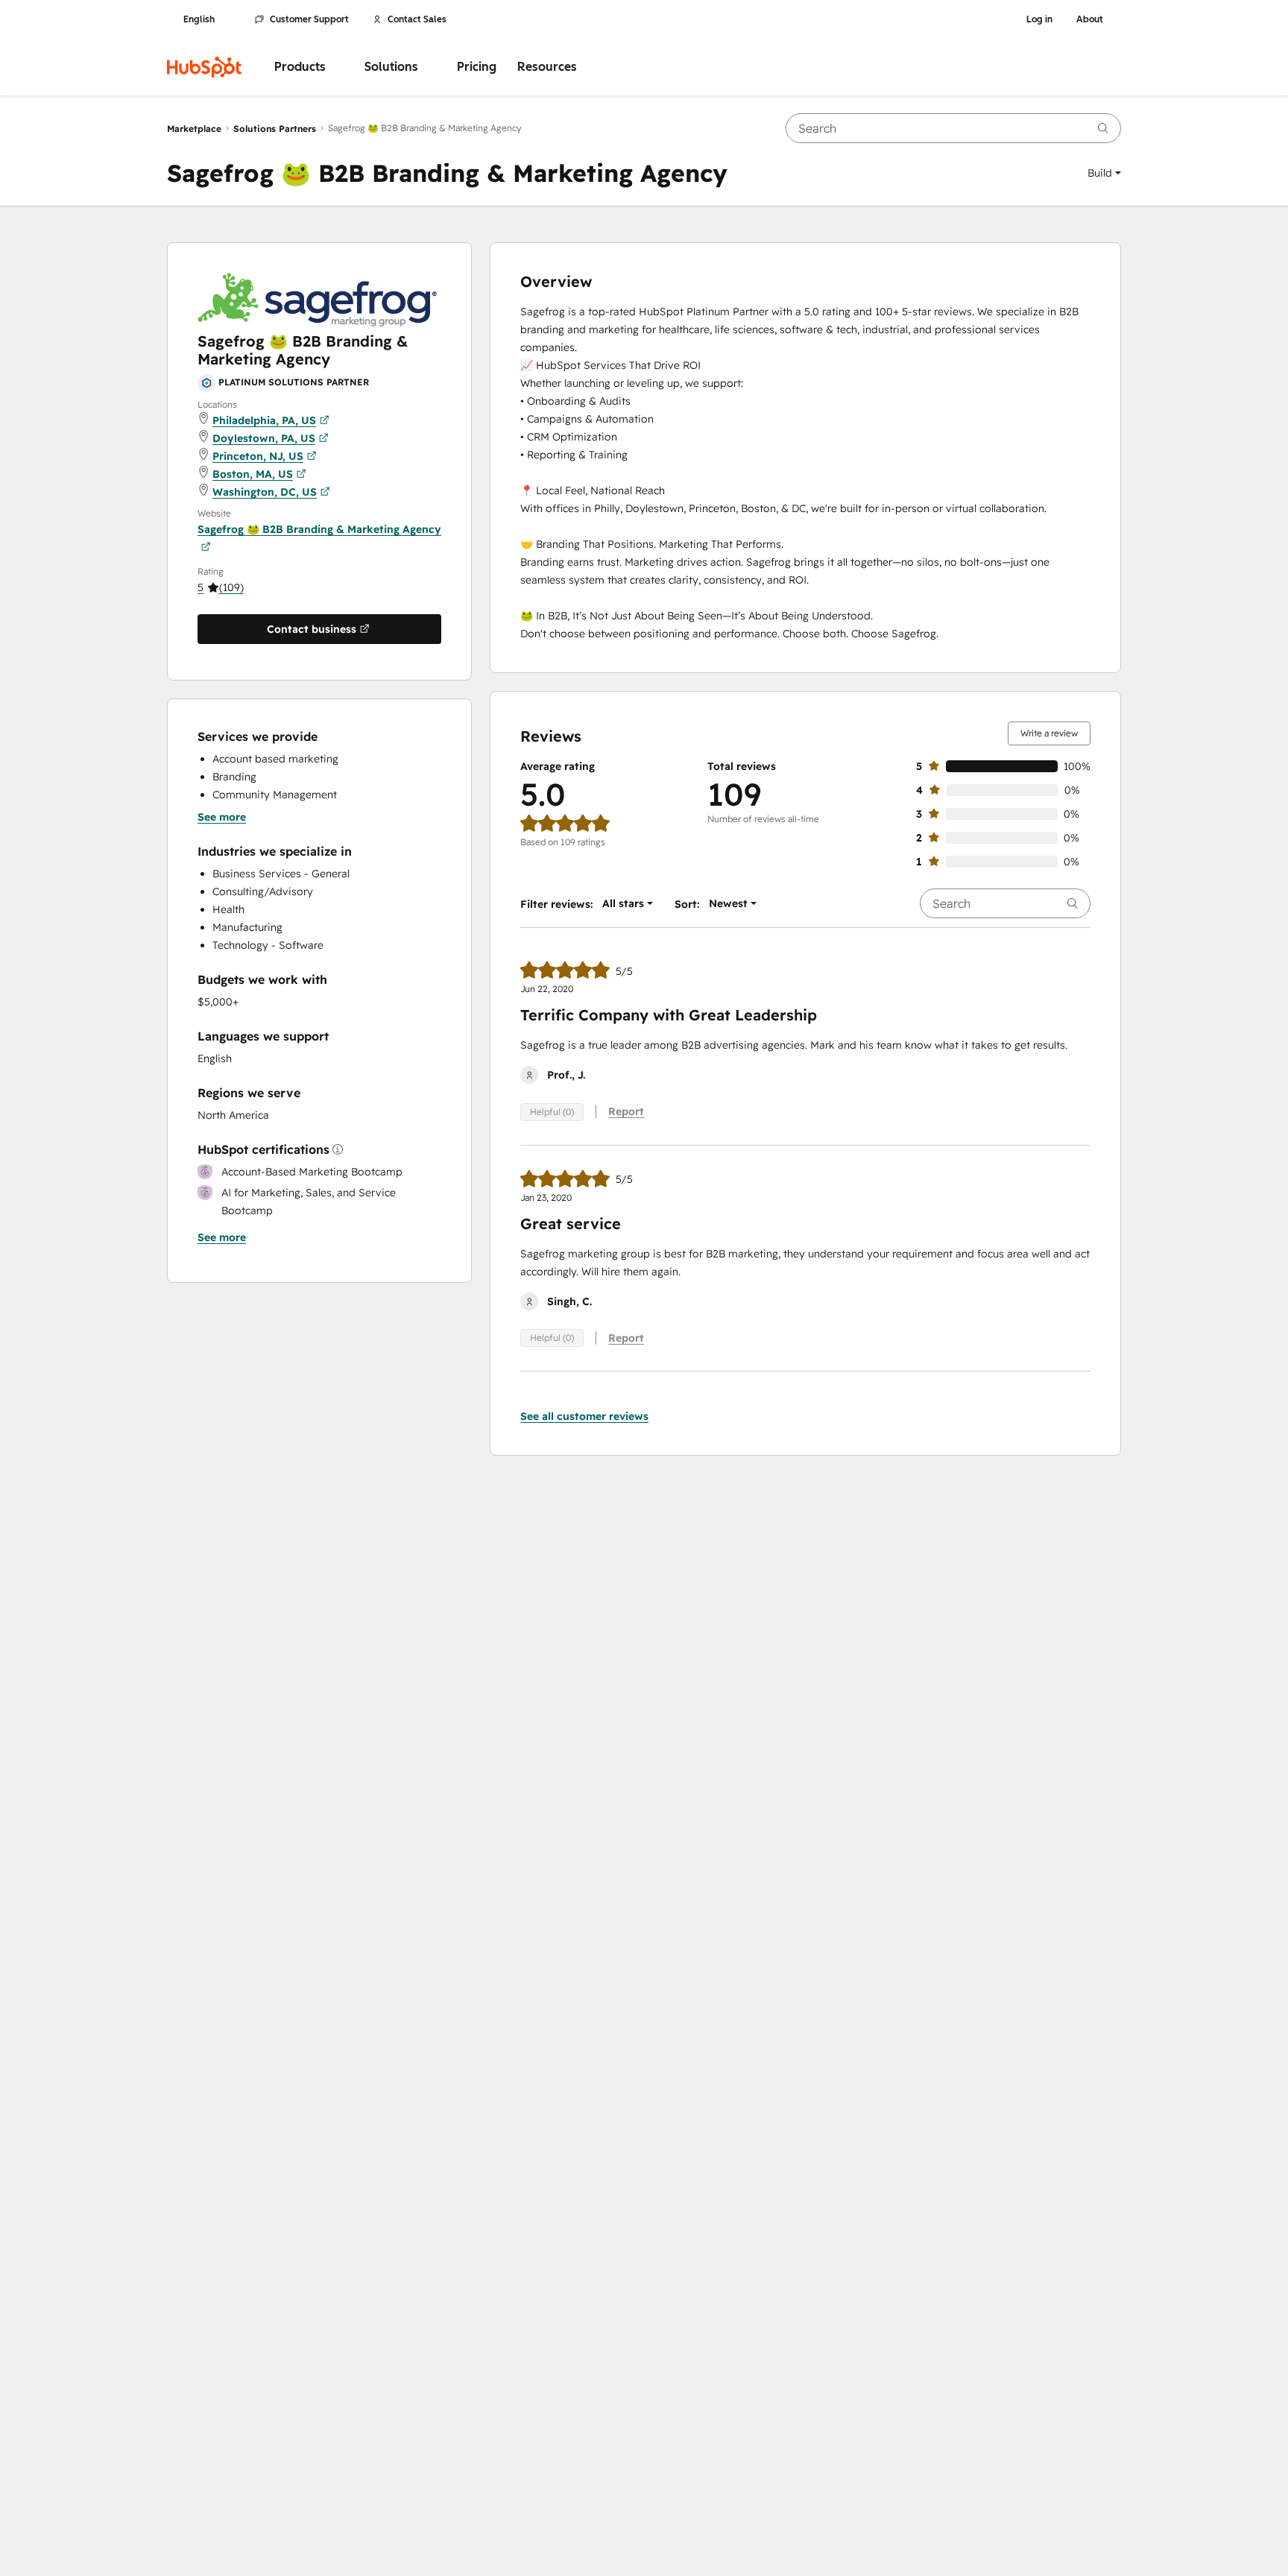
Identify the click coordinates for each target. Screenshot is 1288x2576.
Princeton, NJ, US (258, 456)
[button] (1104, 173)
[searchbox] (953, 128)
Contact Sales (417, 19)
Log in (1039, 19)
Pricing (477, 67)
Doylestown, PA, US (264, 438)
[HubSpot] (204, 67)
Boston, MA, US (253, 474)
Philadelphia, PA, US (264, 420)
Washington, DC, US (265, 492)
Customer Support (309, 19)
